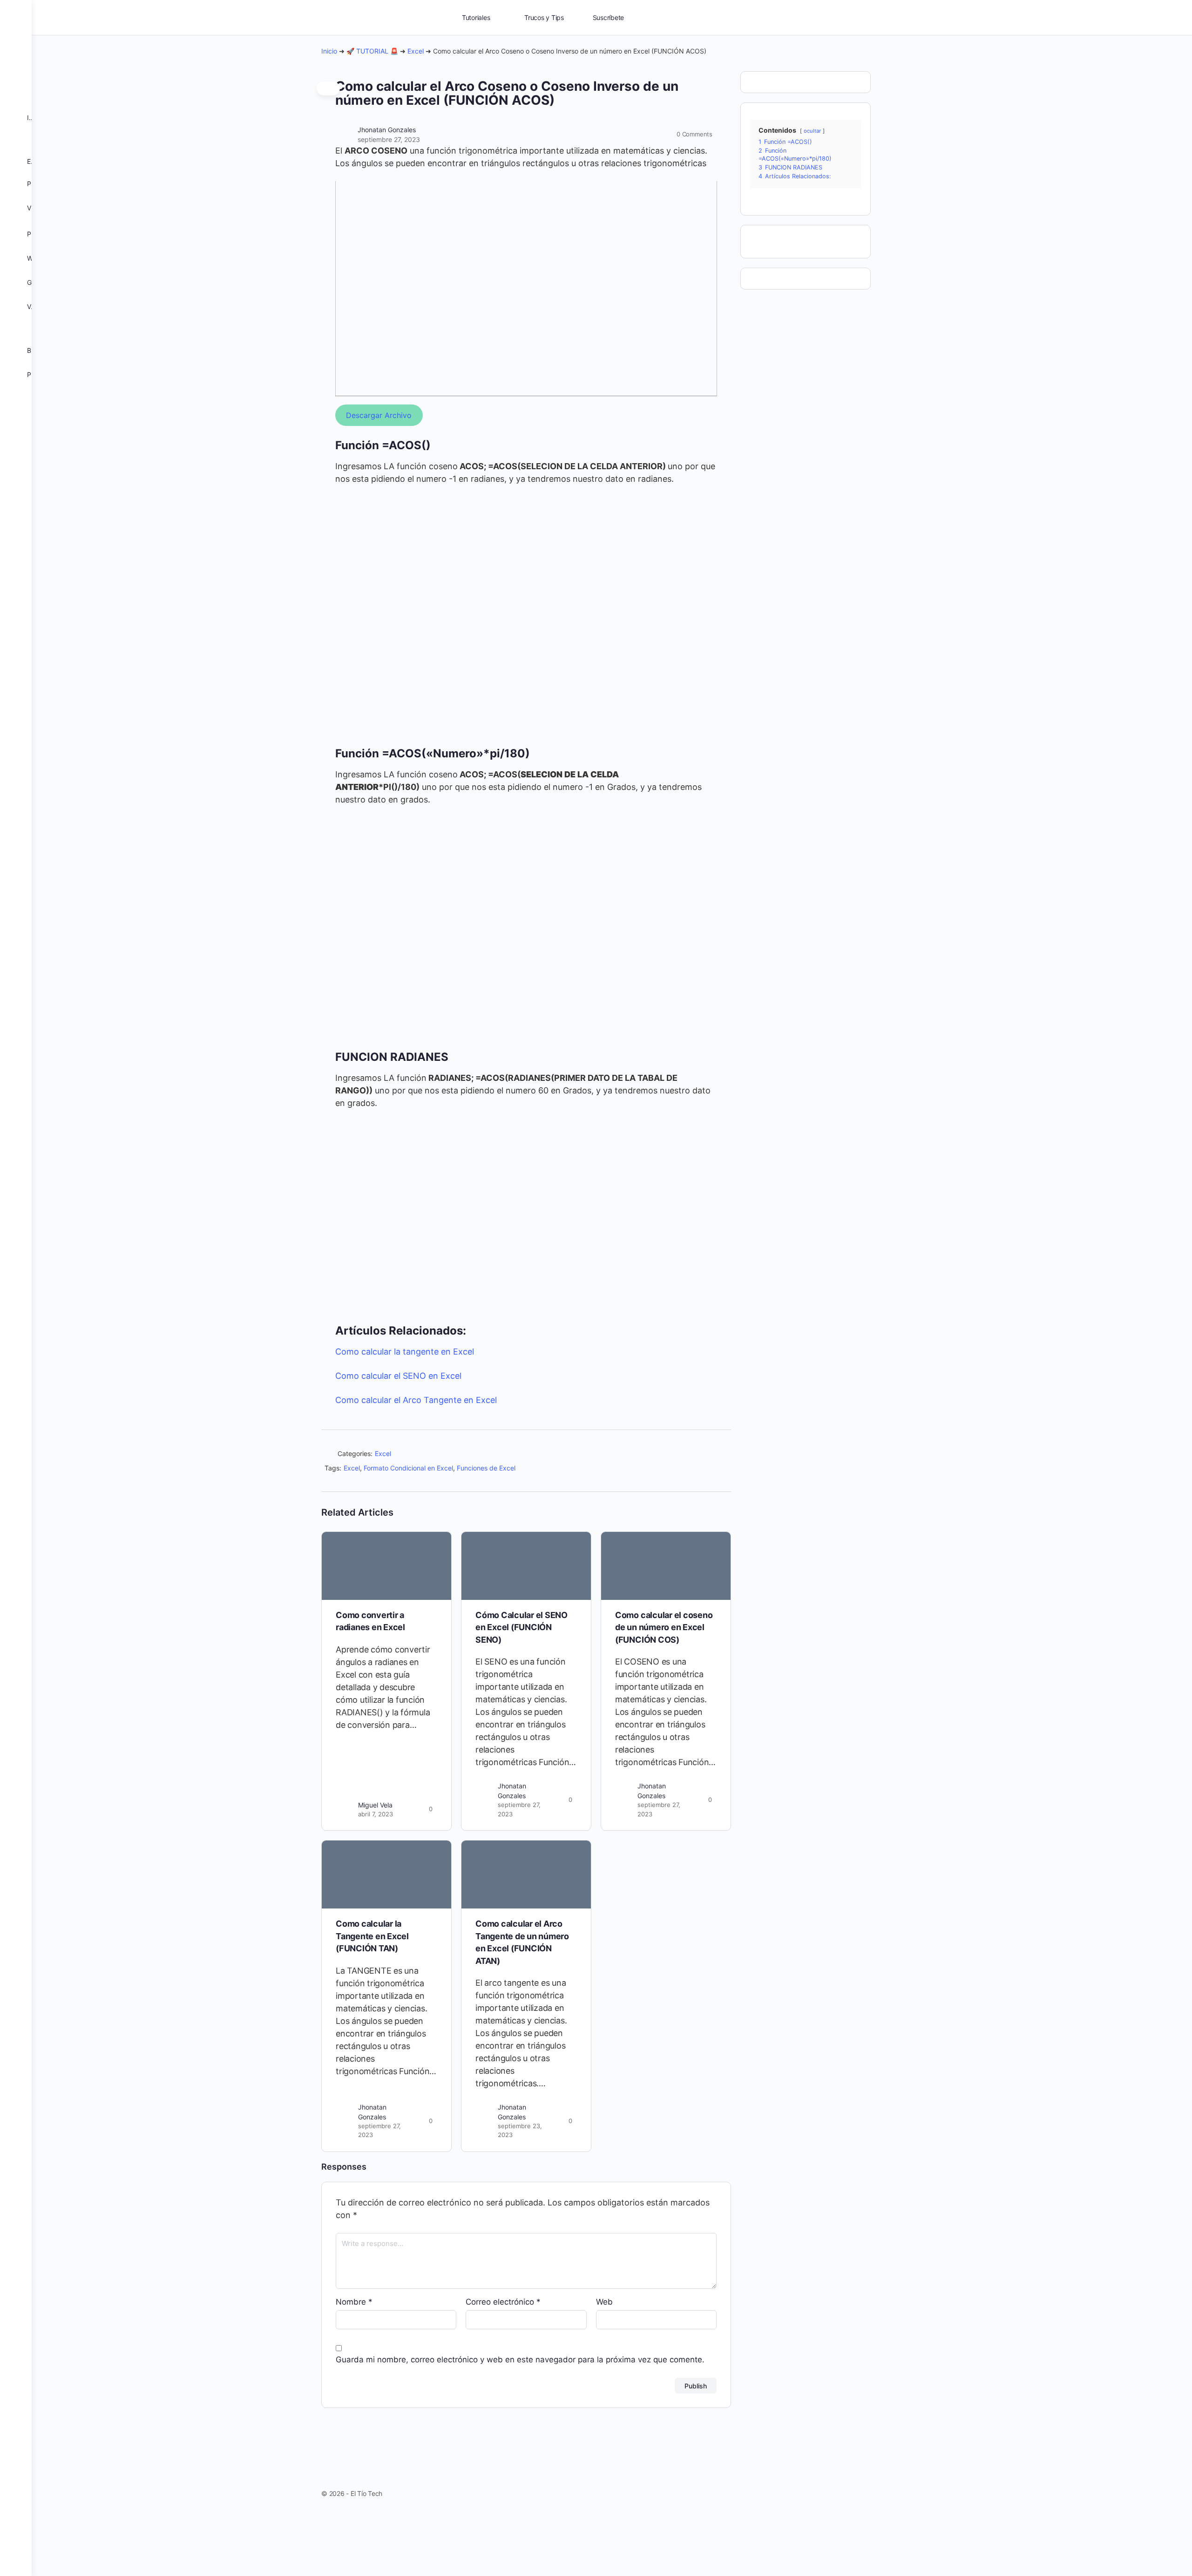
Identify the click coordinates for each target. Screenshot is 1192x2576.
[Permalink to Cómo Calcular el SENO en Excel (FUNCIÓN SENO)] (526, 1566)
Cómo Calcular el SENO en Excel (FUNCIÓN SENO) (521, 1627)
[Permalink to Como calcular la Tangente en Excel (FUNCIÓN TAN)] (386, 1875)
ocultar (812, 131)
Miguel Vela (375, 1805)
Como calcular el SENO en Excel (398, 1376)
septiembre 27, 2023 (389, 139)
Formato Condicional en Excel (408, 1468)
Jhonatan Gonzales (387, 130)
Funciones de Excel (486, 1468)
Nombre (354, 2302)
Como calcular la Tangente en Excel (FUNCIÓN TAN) (372, 1936)
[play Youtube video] (526, 288)
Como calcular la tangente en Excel (405, 1352)
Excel (416, 51)
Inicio (329, 51)
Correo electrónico (503, 2302)
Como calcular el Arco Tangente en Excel (416, 1400)
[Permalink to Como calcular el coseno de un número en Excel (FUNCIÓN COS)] (666, 1566)
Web (604, 2302)
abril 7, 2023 (376, 1814)
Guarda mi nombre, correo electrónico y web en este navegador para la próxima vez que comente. (520, 2360)
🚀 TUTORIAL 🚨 (372, 51)
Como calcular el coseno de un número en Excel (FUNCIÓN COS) (664, 1627)
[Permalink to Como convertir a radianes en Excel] (386, 1566)
